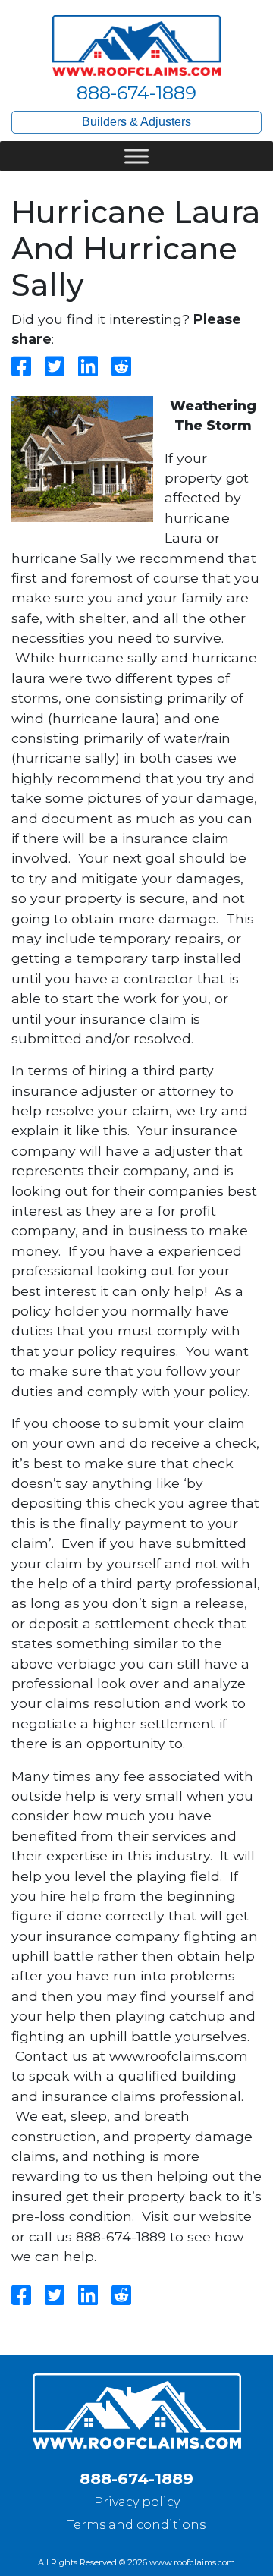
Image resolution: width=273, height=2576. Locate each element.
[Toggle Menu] (136, 156)
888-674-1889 (136, 93)
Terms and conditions (136, 2525)
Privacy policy (137, 2502)
